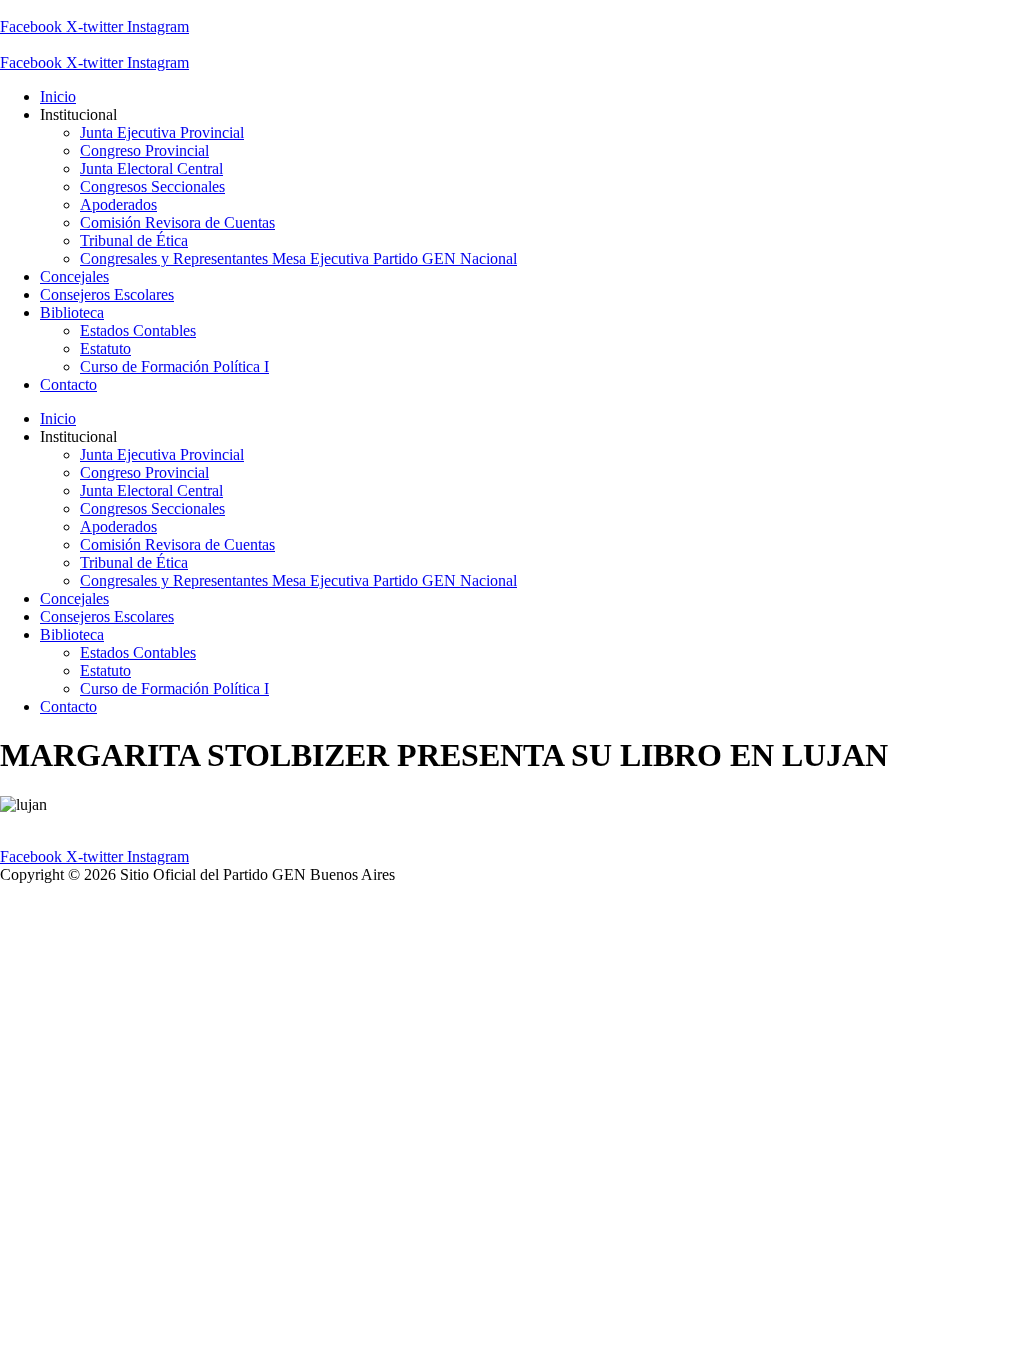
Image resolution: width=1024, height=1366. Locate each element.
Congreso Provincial (144, 150)
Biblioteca (72, 312)
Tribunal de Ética (134, 240)
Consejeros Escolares (107, 294)
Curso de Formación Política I (174, 366)
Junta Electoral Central (151, 168)
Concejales (74, 276)
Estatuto (105, 348)
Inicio (58, 96)
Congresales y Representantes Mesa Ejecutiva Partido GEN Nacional (298, 258)
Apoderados (118, 204)
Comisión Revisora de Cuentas (177, 222)
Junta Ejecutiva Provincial (162, 132)
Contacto (68, 384)
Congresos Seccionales (152, 186)
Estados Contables (138, 330)
